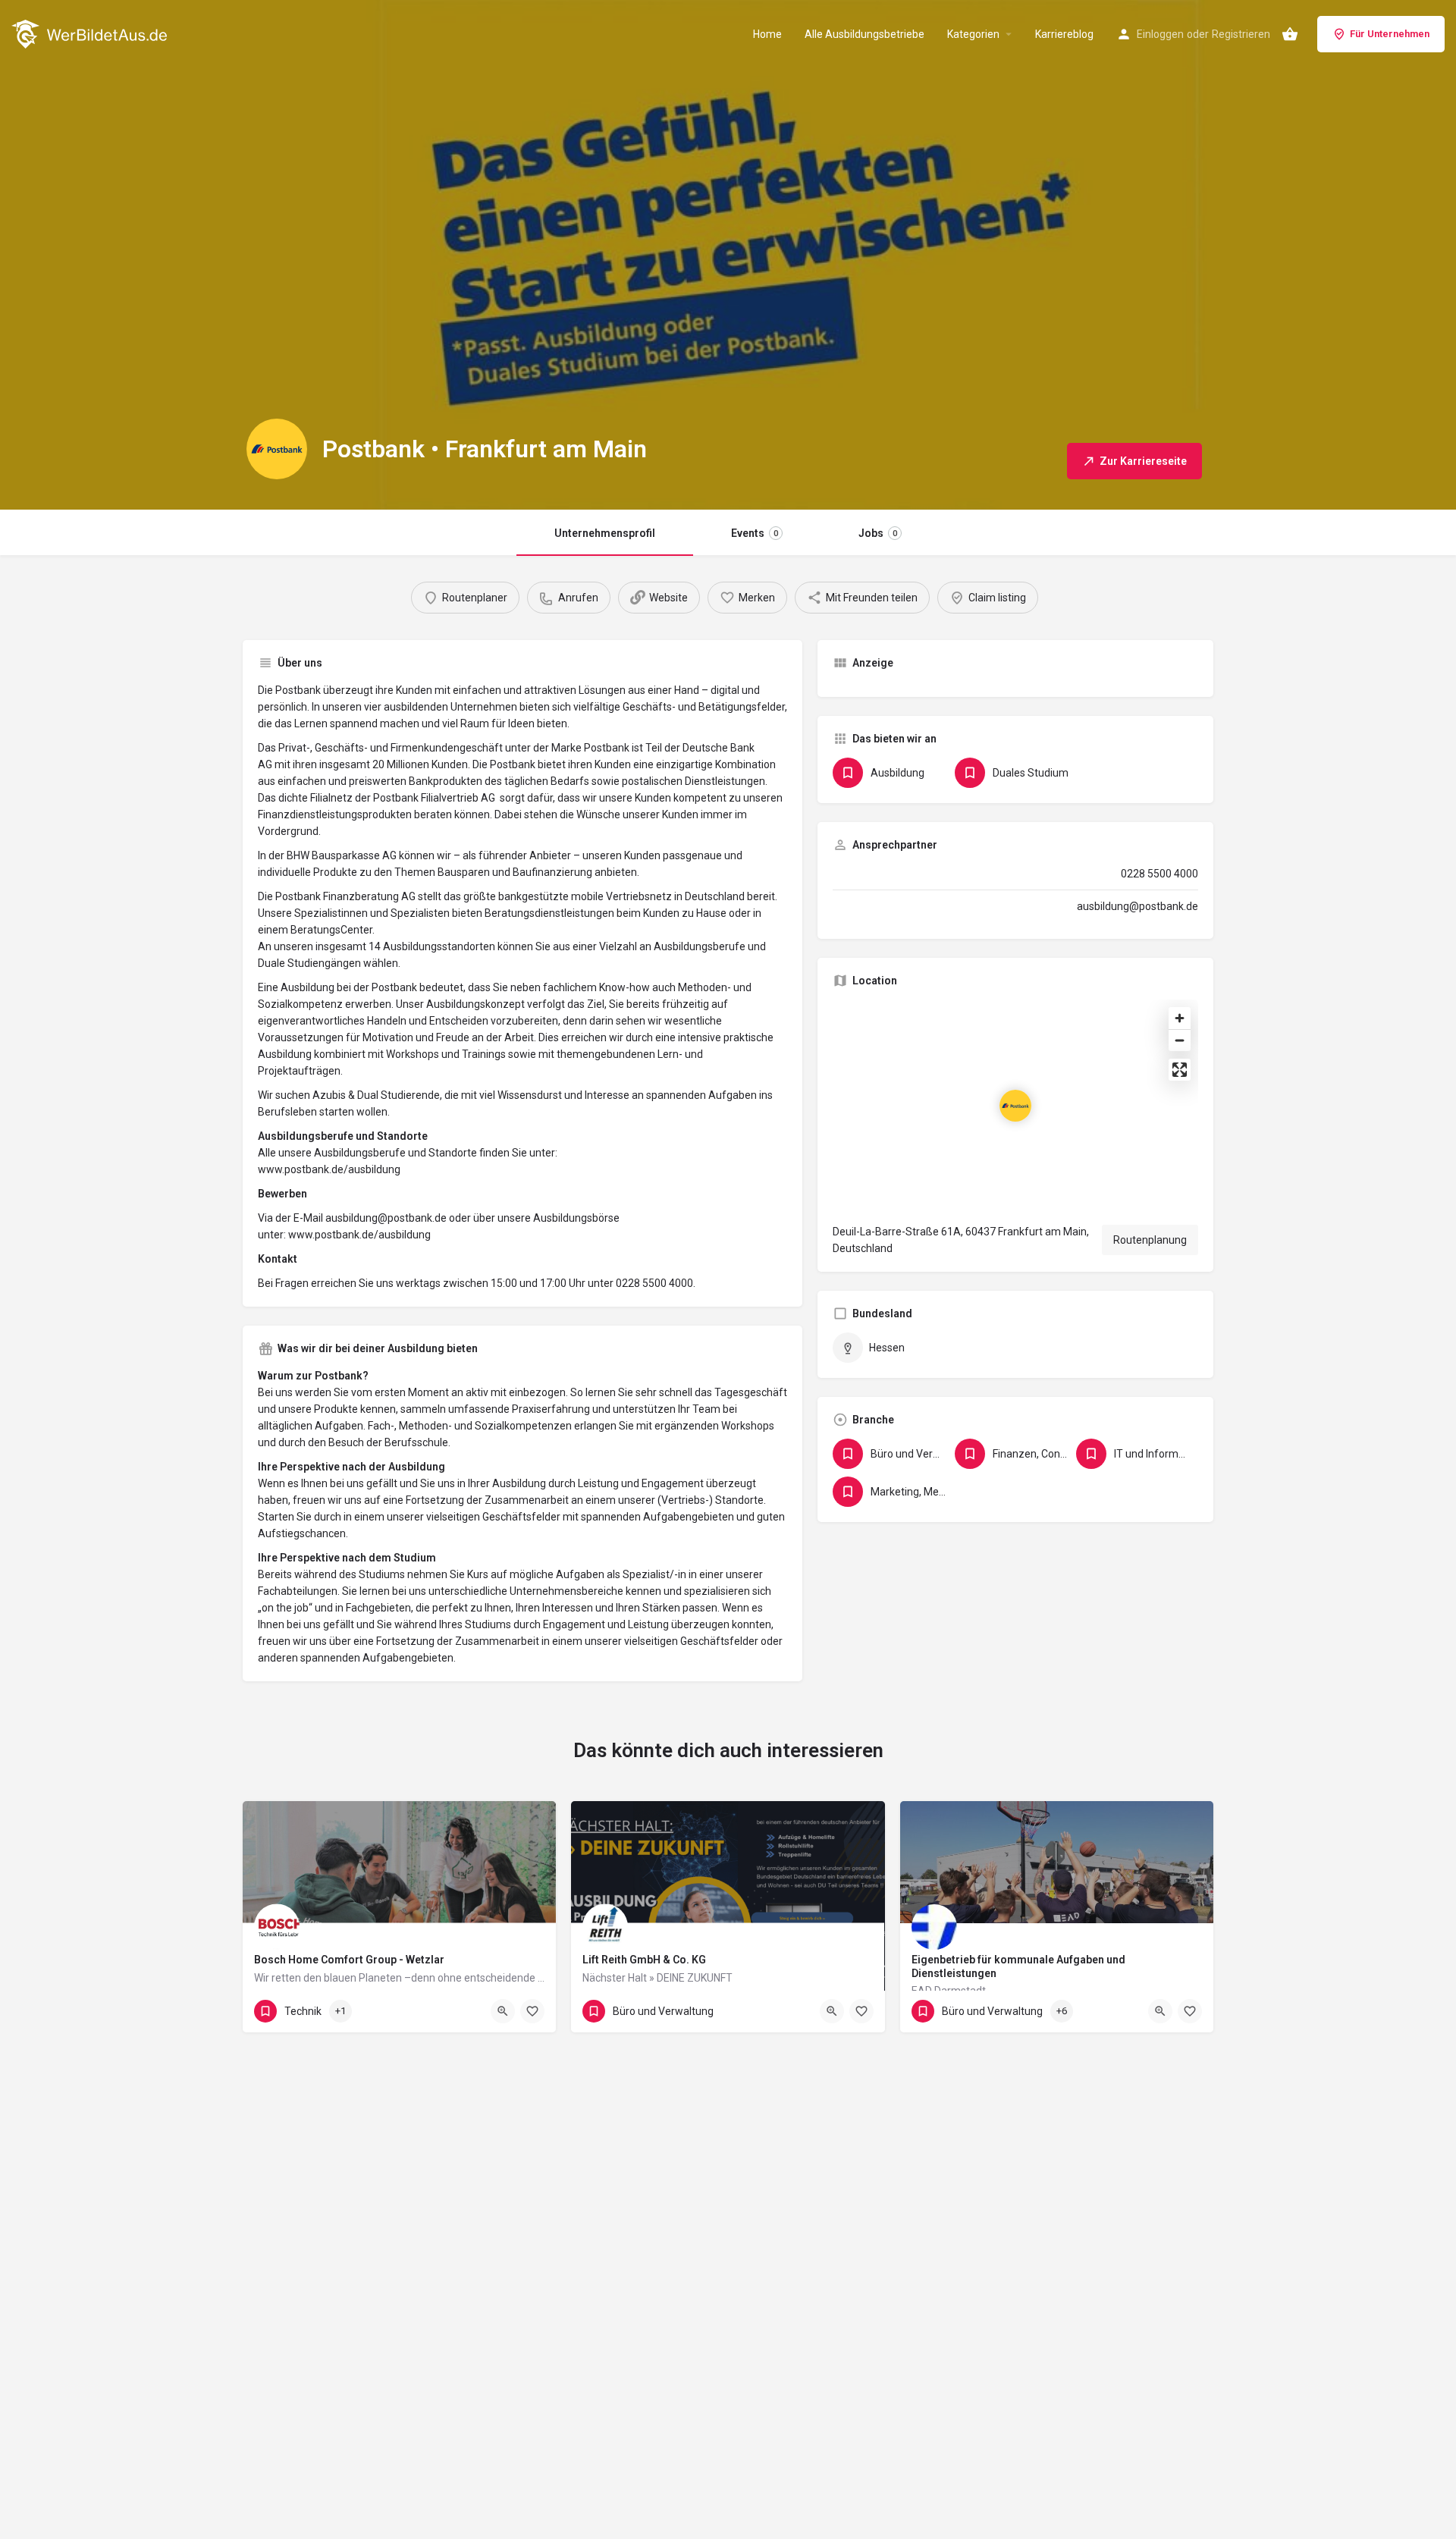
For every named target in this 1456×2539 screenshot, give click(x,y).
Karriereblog (1064, 34)
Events (755, 533)
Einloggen (1160, 34)
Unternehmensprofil (605, 533)
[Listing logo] (277, 449)
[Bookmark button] (532, 2011)
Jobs (878, 533)
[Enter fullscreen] (1180, 1070)
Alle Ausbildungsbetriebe (864, 34)
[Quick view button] (503, 2011)
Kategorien (973, 34)
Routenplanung (1150, 1240)
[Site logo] (91, 33)
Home (767, 34)
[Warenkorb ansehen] (1290, 34)
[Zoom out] (1180, 1040)
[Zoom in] (1180, 1018)
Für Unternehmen (1390, 34)
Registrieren (1241, 34)
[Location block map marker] (1015, 1106)
